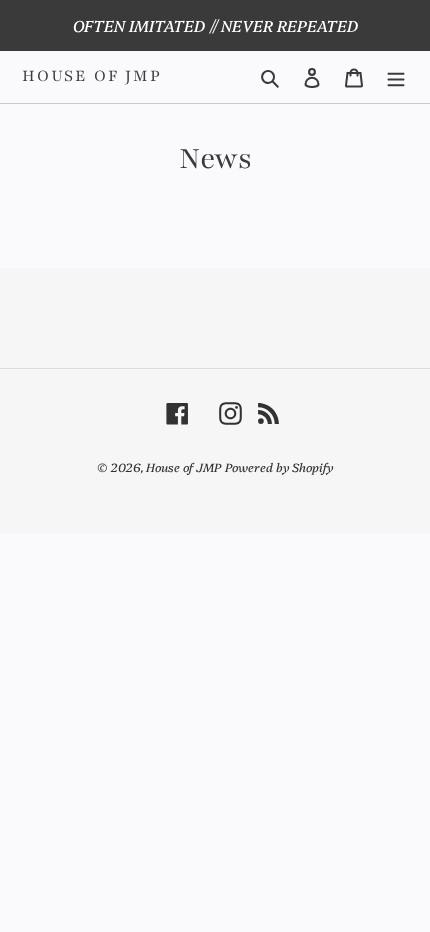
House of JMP (92, 76)
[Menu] (396, 76)
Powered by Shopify (279, 466)
